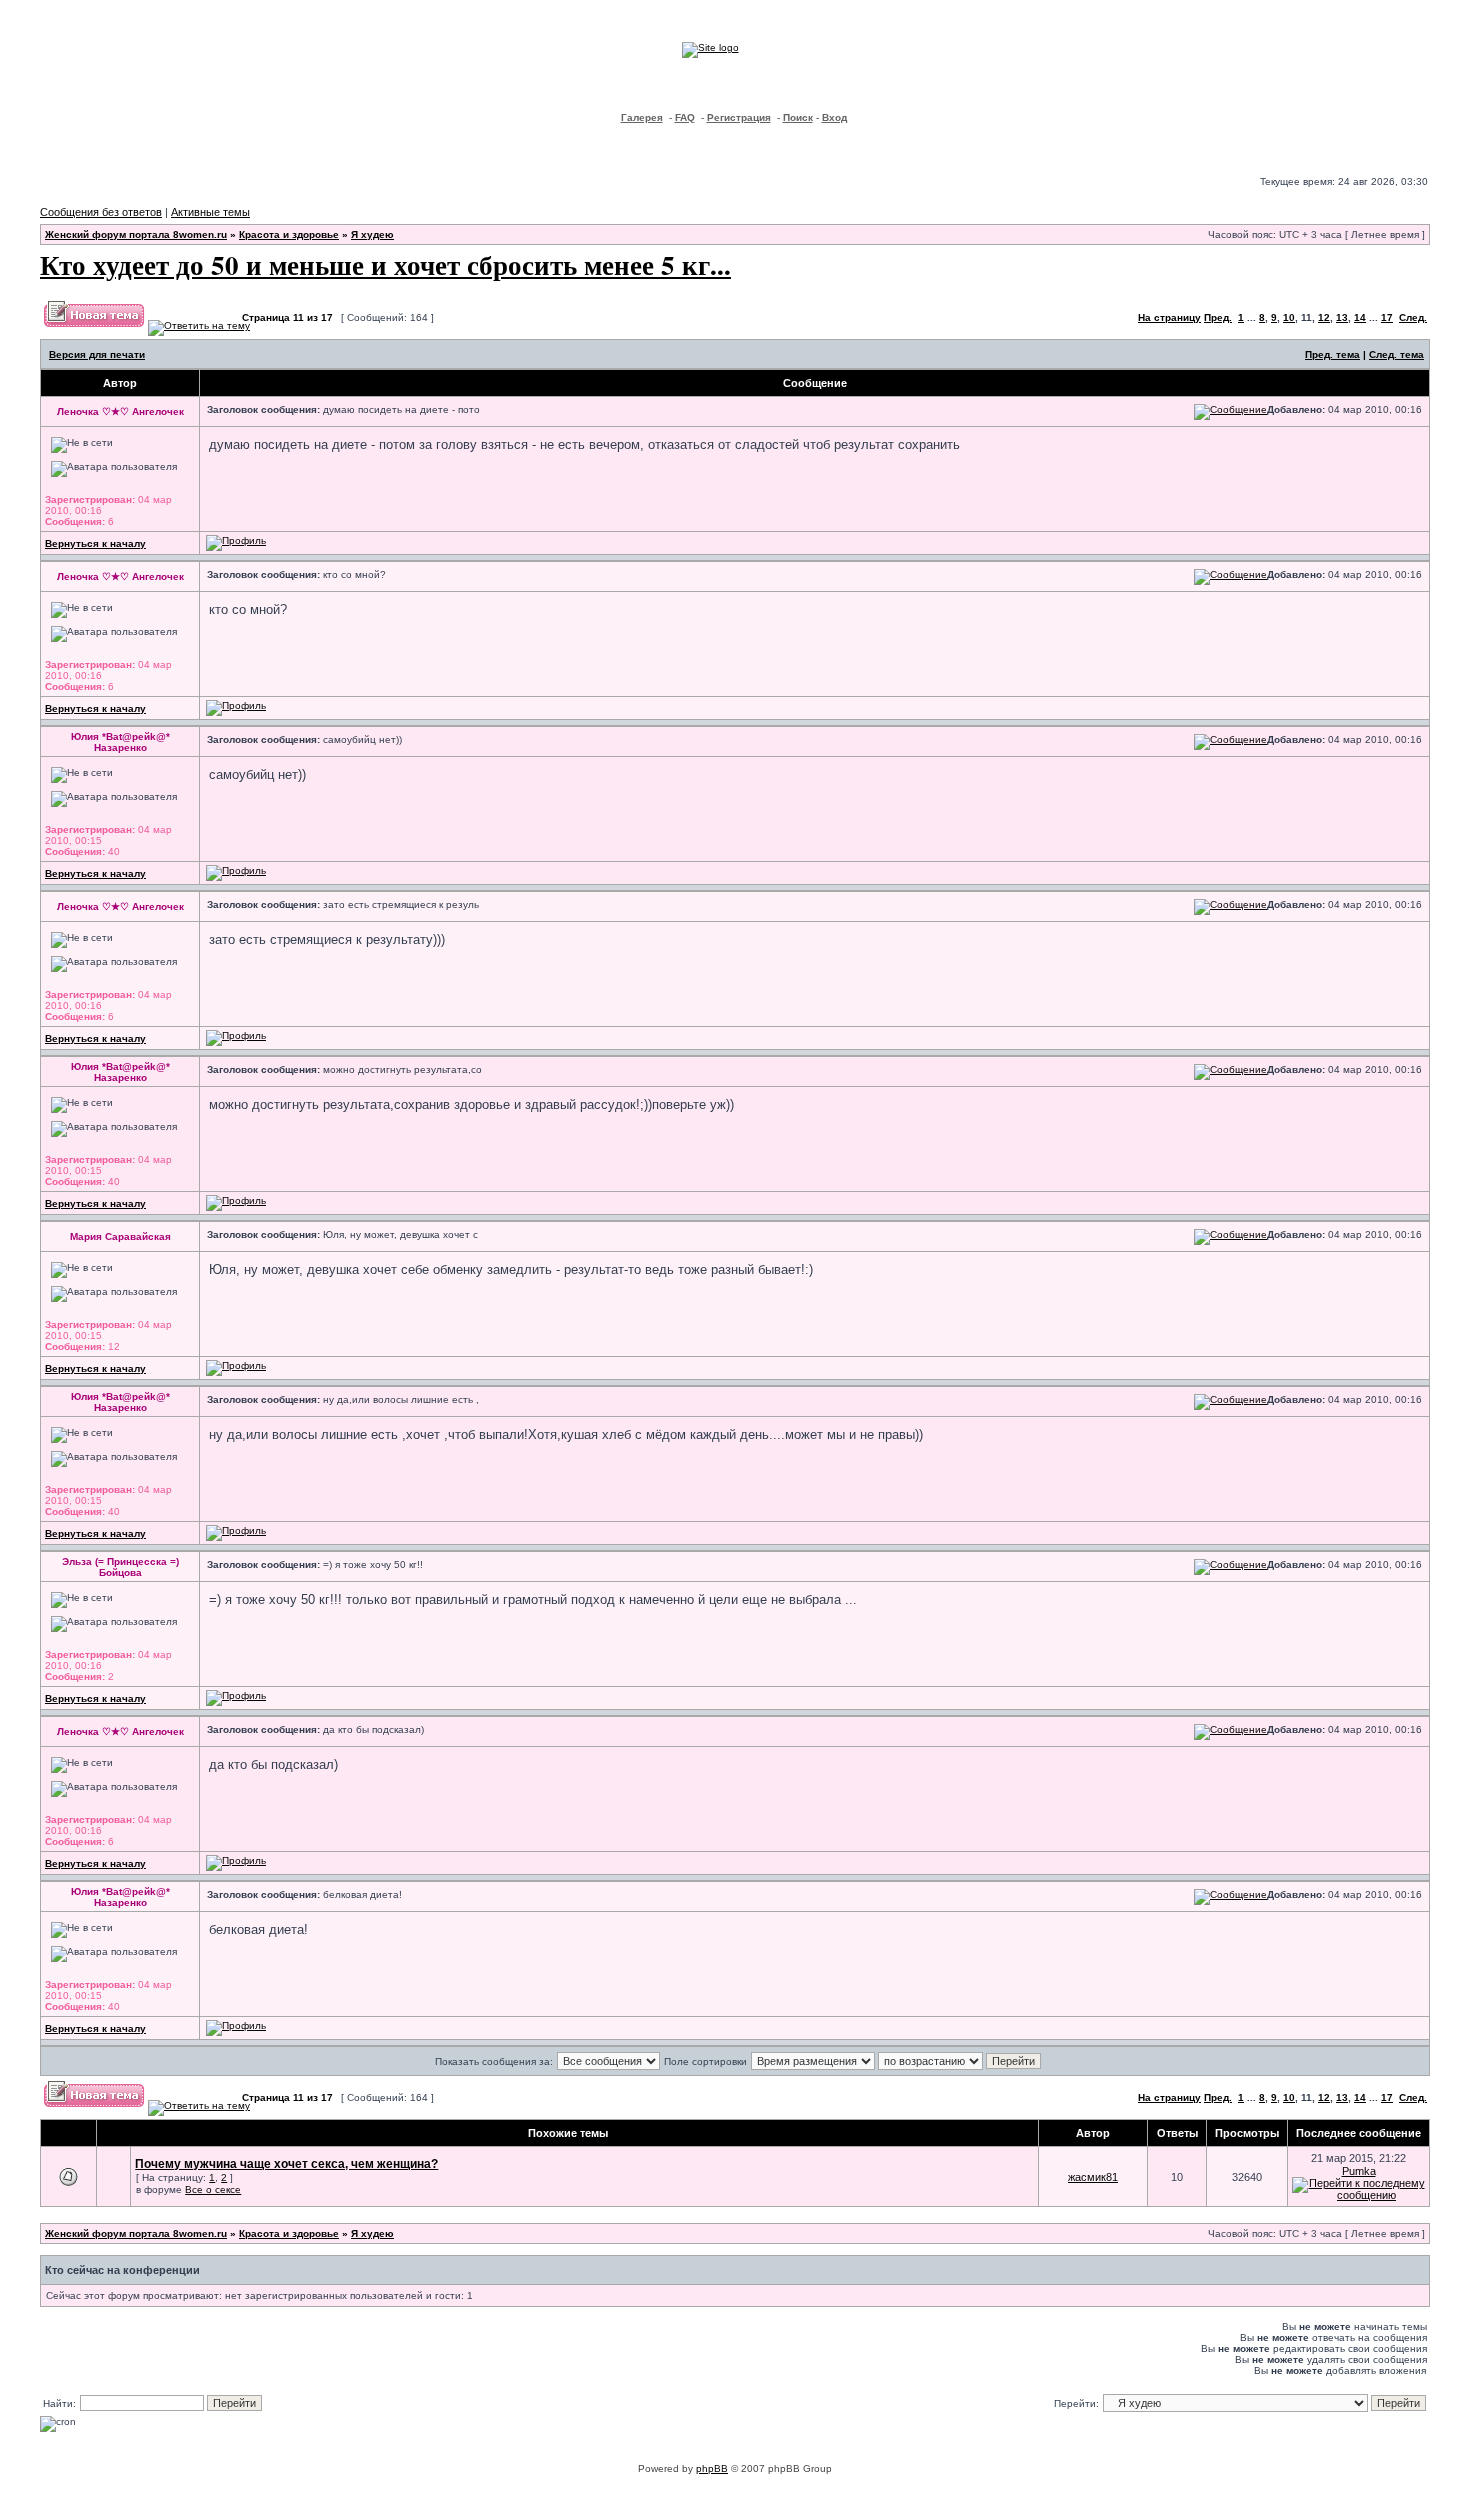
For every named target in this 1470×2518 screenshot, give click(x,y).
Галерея (642, 117)
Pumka (1359, 2171)
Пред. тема (1332, 354)
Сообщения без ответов (101, 212)
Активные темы (210, 212)
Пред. (1218, 317)
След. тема (1396, 354)
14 (1360, 317)
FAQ (685, 117)
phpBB (712, 2468)
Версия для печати (97, 354)
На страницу (1169, 317)
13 (1342, 317)
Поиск (798, 117)
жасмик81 (1093, 2177)
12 (1324, 317)
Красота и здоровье (289, 234)
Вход (834, 117)
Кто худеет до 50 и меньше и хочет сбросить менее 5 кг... (385, 264)
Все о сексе (213, 2189)
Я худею (372, 234)
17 (1387, 317)
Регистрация (739, 117)
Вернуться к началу (95, 543)
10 (1289, 317)
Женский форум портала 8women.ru (136, 234)
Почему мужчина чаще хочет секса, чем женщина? (286, 2164)
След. (1413, 317)
